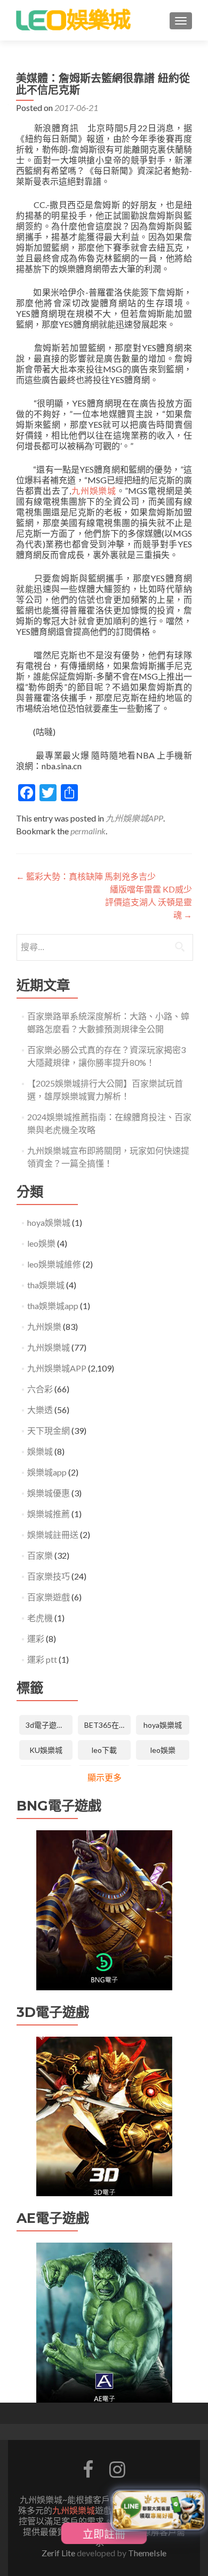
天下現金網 (49, 1430)
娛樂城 (40, 1451)
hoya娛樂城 (49, 1222)
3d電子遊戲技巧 (49, 1725)
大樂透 (40, 1410)
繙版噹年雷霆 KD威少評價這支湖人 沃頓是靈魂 (149, 902)
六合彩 (40, 1389)
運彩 (36, 1638)
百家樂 (40, 1555)
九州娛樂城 (93, 491)
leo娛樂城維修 (54, 1264)
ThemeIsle (147, 2553)
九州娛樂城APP (134, 818)
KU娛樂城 (46, 1750)
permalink (88, 831)
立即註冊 (104, 2533)
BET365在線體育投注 (108, 1725)
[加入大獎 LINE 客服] (158, 2511)
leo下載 (104, 1750)
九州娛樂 (44, 1326)
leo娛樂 (41, 1243)
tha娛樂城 (46, 1285)
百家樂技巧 (49, 1576)
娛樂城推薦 (49, 1514)
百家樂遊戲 (49, 1597)
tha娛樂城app (53, 1306)
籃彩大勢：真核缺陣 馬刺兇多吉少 (86, 876)
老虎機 (40, 1618)
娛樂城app (47, 1472)
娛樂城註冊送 (53, 1534)
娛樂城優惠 (49, 1493)
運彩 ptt (42, 1659)
